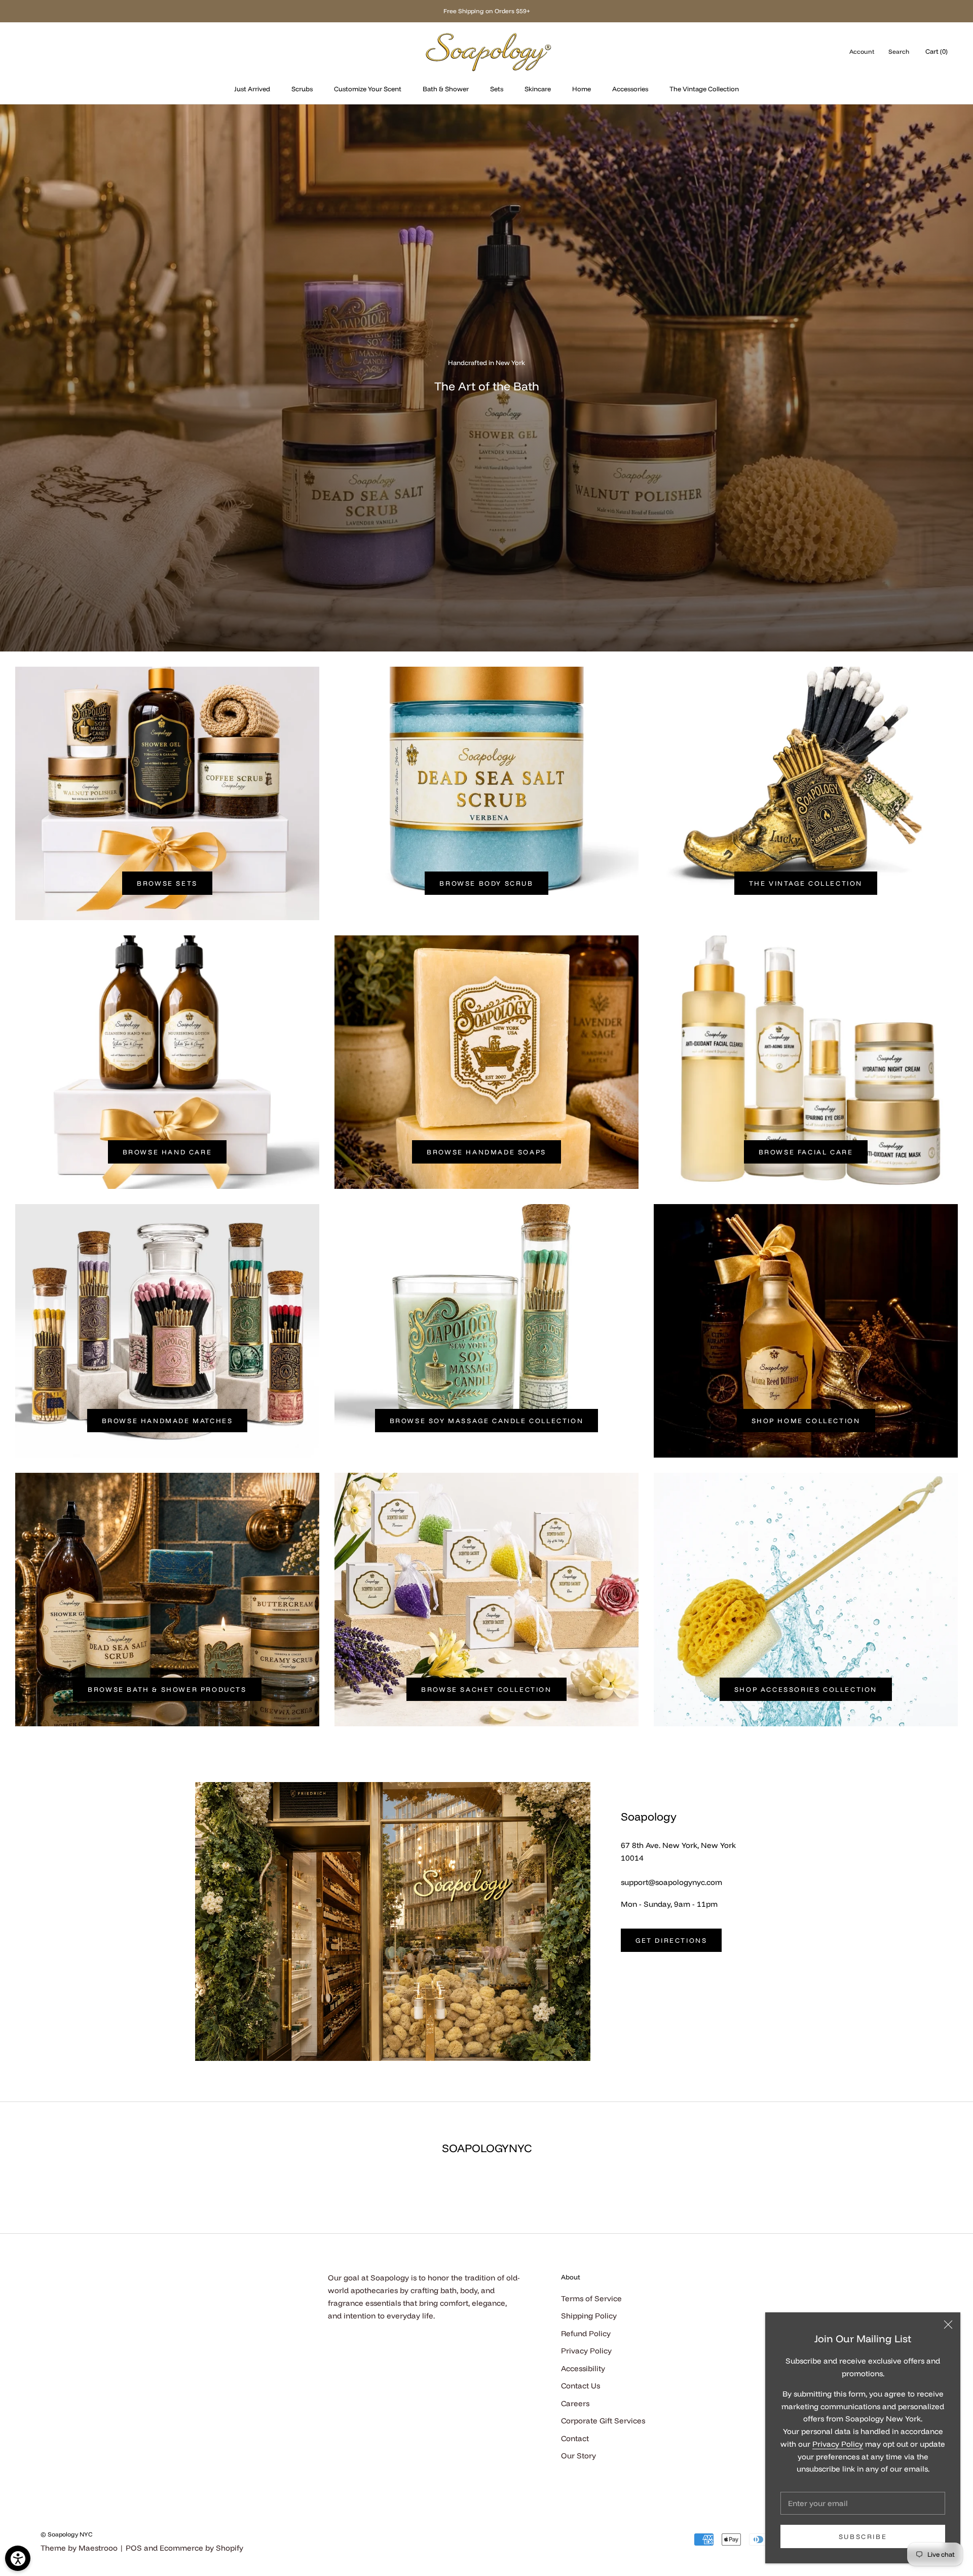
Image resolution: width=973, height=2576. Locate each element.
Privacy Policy (838, 2444)
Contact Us (581, 2386)
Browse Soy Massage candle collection (487, 1421)
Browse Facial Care (806, 1152)
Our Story (578, 2456)
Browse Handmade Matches (167, 1421)
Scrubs (302, 89)
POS (134, 2548)
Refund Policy (586, 2333)
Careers (575, 2403)
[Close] (948, 2325)
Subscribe (863, 2536)
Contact (575, 2438)
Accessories (630, 89)
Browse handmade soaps (486, 1152)
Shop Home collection (806, 1421)
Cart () (937, 51)
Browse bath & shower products (167, 1689)
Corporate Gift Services (603, 2421)
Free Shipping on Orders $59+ (487, 11)
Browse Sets (167, 883)
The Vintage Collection (704, 89)
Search (899, 51)
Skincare (538, 89)
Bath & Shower (446, 89)
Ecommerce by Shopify (201, 2548)
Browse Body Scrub (486, 883)
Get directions (671, 1940)
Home (582, 89)
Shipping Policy (589, 2316)
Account (862, 51)
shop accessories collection (806, 1689)
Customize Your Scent (368, 89)
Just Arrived (252, 89)
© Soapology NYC (66, 2534)
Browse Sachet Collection (486, 1689)
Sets (497, 89)
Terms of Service (591, 2298)
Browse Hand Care (167, 1152)
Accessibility (583, 2368)
